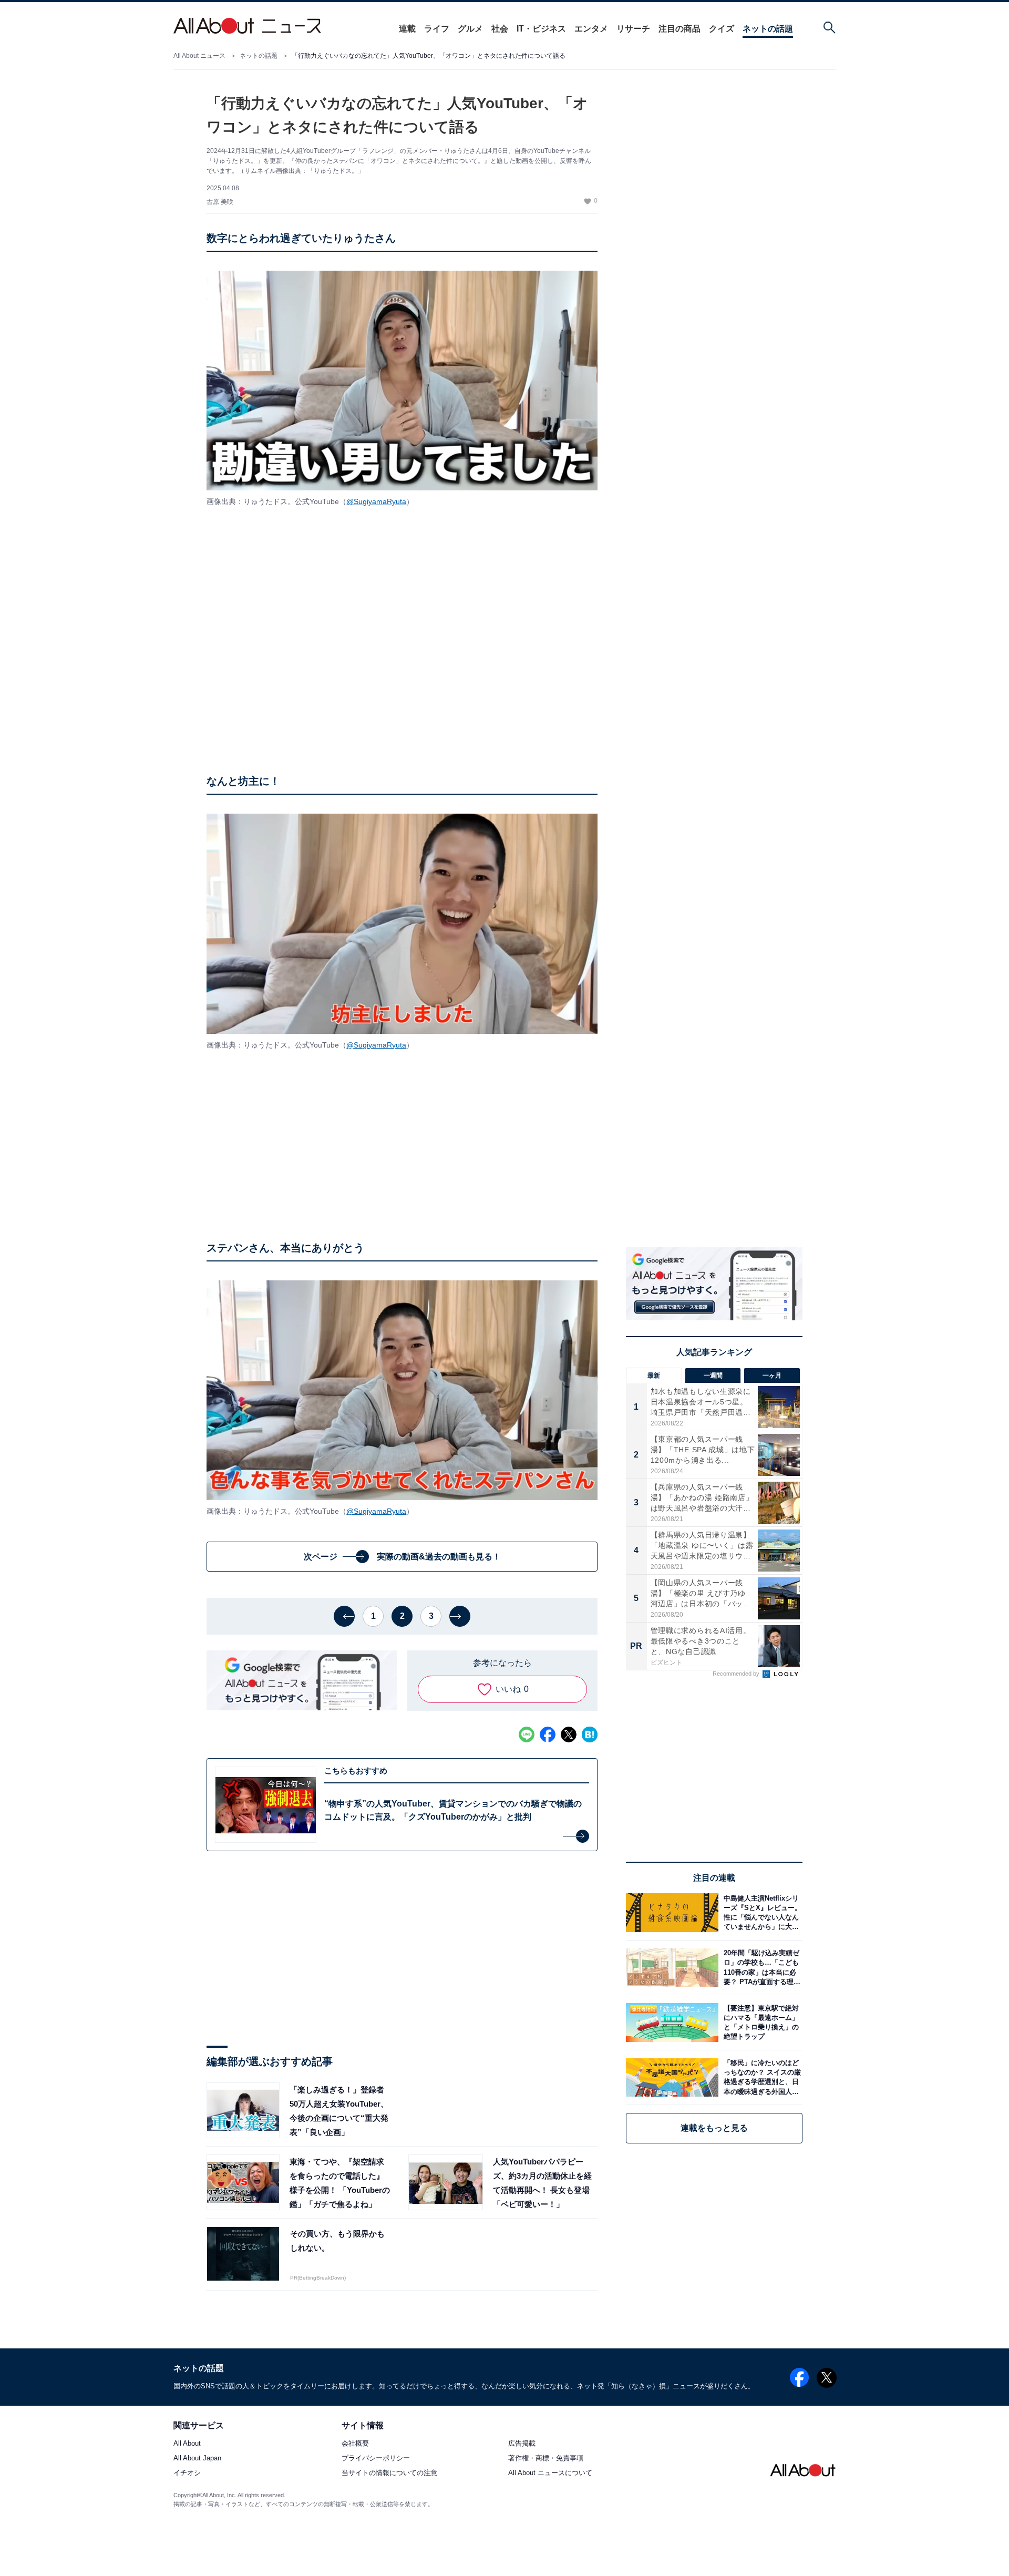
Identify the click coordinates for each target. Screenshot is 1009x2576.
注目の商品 (679, 29)
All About (187, 2444)
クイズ (722, 29)
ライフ (437, 29)
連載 (407, 29)
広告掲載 (522, 2444)
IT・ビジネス (541, 29)
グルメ (470, 29)
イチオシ (187, 2473)
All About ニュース (199, 56)
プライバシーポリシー (376, 2459)
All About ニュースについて (550, 2473)
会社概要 (355, 2444)
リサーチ (633, 29)
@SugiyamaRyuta (376, 501)
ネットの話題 (768, 29)
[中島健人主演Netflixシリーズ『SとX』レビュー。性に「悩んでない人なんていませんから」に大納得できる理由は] (760, 1912)
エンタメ (591, 29)
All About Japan (197, 2459)
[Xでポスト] (569, 1735)
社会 (500, 29)
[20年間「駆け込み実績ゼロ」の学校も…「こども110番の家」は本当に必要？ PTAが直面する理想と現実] (760, 1968)
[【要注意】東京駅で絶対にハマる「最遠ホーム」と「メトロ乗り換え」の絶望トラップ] (760, 2022)
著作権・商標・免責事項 (546, 2459)
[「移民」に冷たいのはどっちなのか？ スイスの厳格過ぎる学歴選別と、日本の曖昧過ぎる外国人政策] (760, 2077)
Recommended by (737, 1674)
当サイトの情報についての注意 (389, 2473)
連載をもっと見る (714, 2128)
